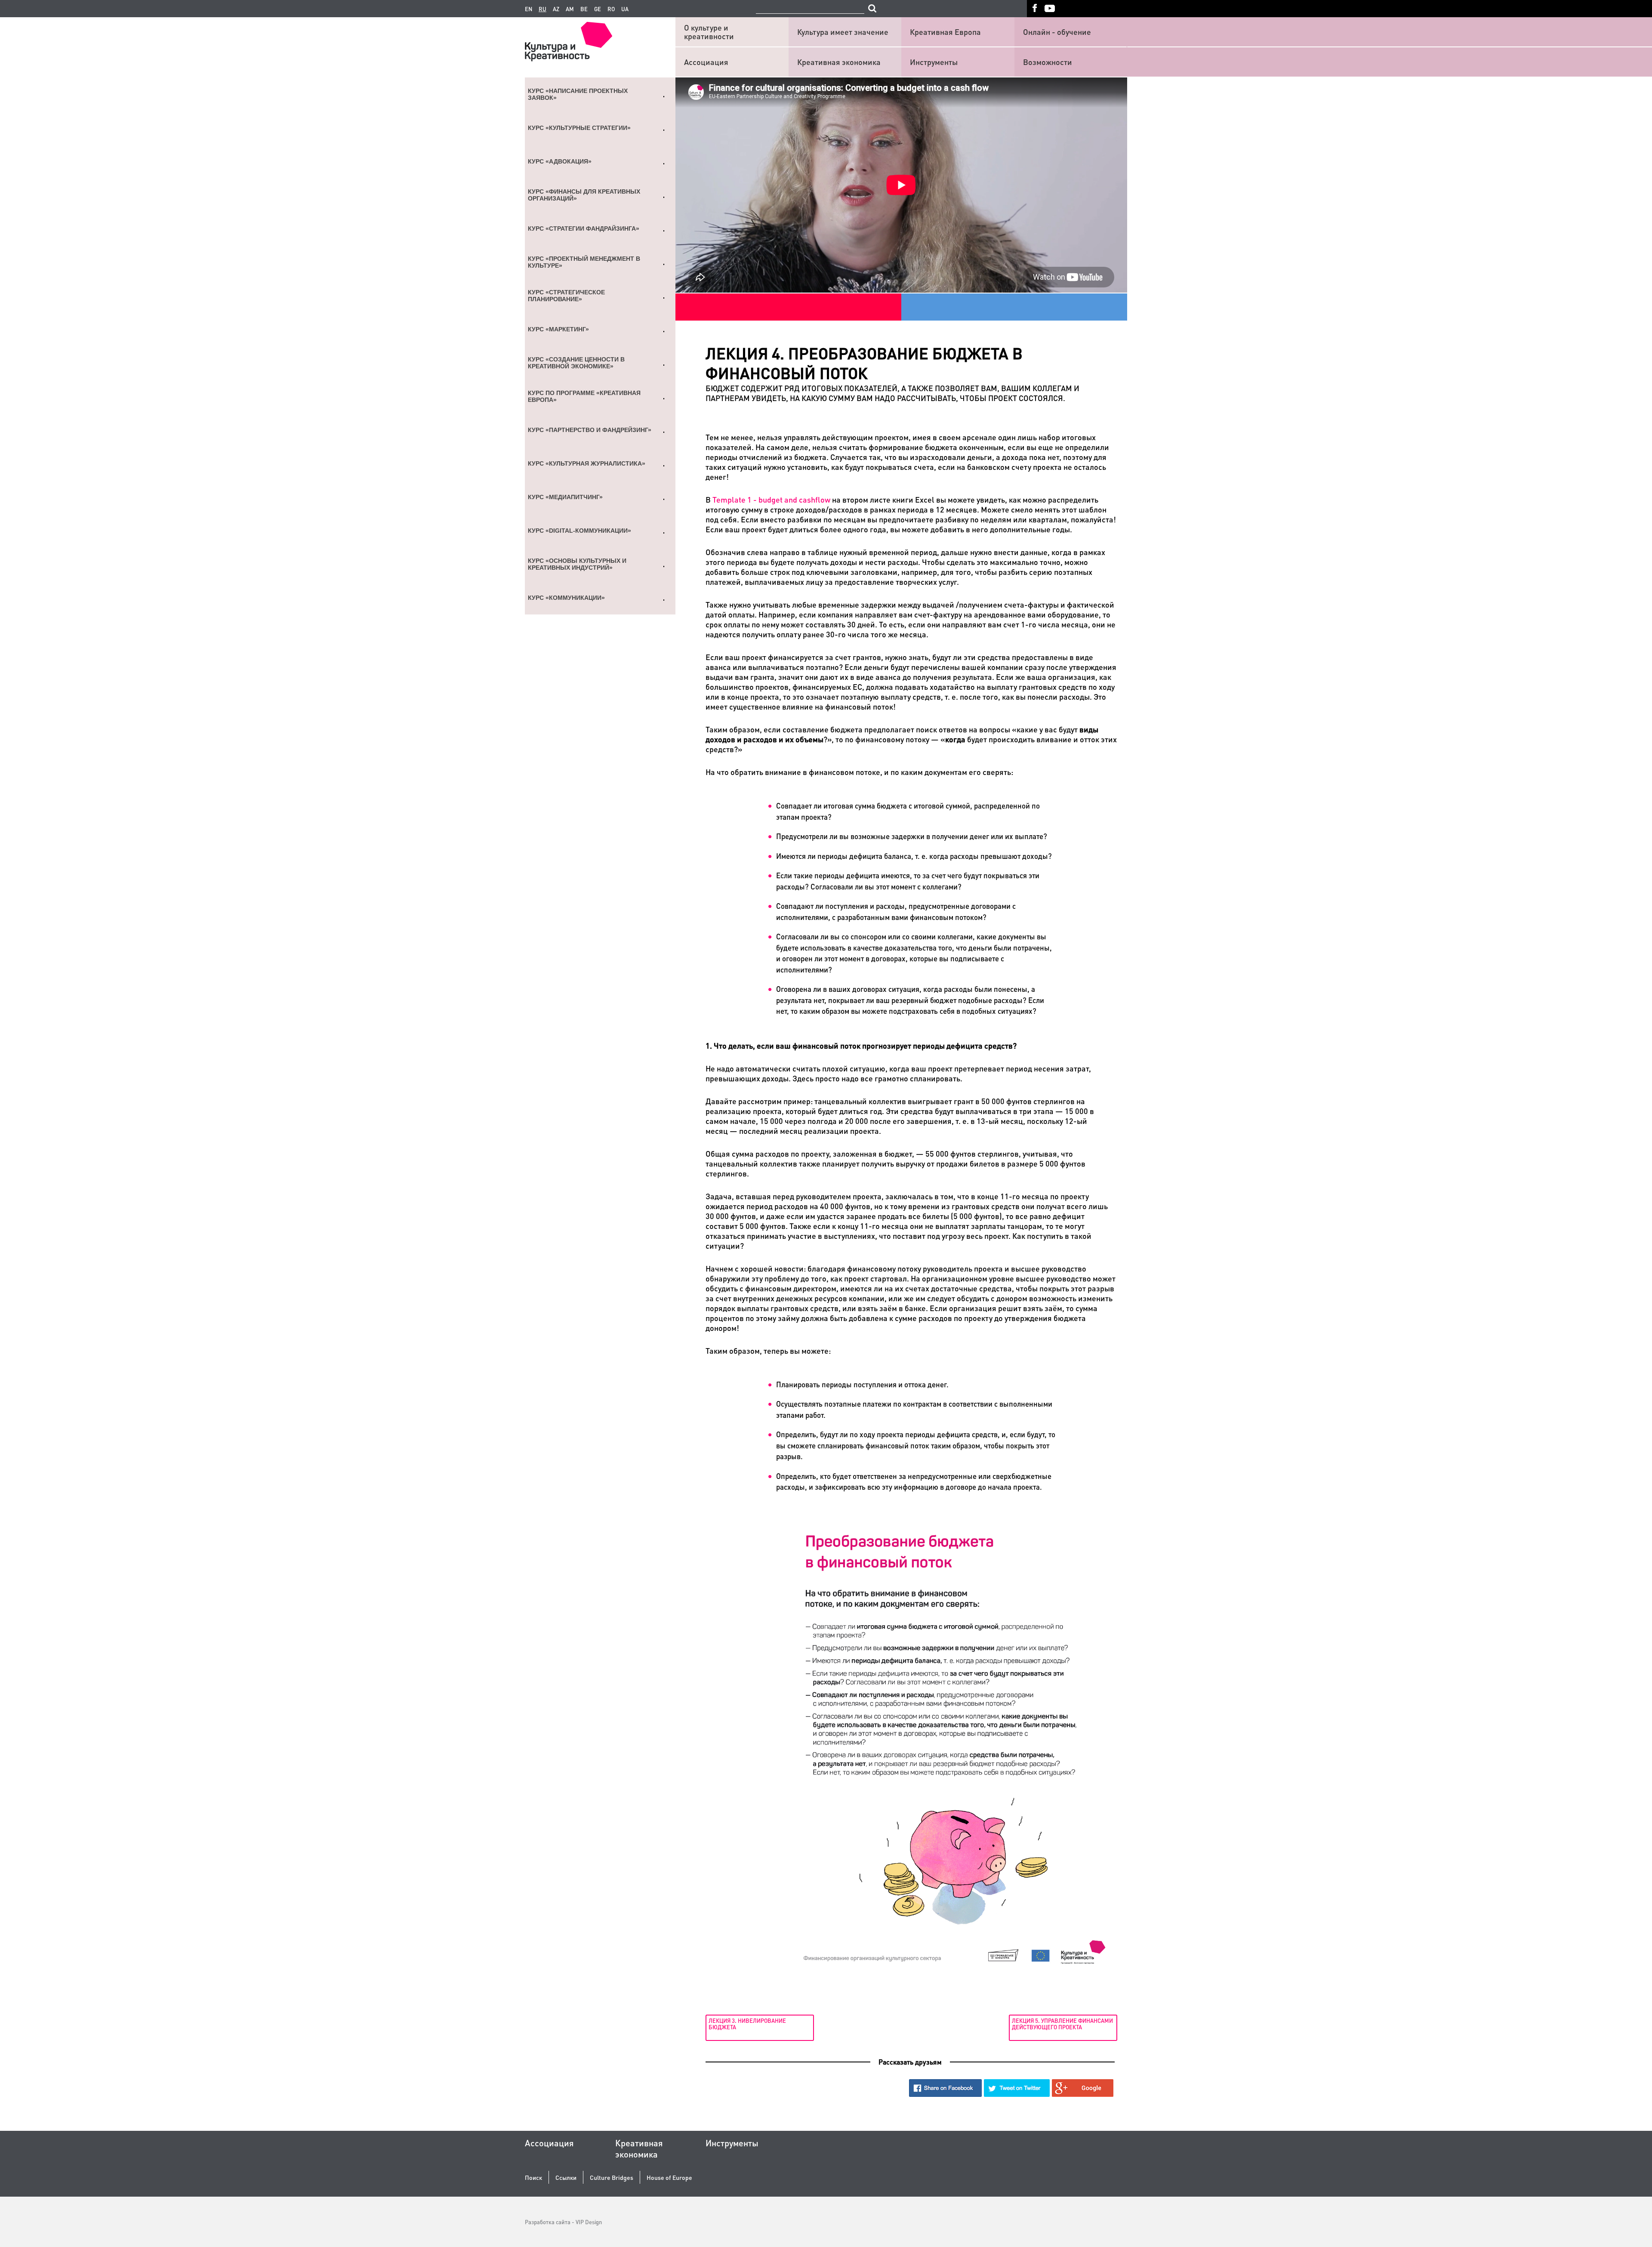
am (570, 9)
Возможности (1048, 62)
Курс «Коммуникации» (566, 598)
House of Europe (669, 2178)
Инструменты (934, 62)
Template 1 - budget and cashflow (771, 499)
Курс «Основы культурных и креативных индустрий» (577, 564)
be (584, 9)
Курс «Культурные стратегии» (579, 128)
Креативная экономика (839, 62)
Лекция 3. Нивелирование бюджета (747, 2023)
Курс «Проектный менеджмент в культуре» (584, 262)
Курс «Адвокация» (560, 161)
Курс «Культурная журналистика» (587, 463)
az (556, 9)
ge (598, 9)
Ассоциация (706, 62)
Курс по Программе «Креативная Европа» (584, 396)
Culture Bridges (612, 2178)
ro (611, 9)
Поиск (533, 2178)
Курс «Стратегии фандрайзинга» (584, 228)
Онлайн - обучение (1057, 32)
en (529, 9)
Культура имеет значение (843, 32)
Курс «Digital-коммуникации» (579, 531)
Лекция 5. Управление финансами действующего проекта (1062, 2023)
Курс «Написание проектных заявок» (578, 94)
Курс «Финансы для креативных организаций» (584, 195)
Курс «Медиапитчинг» (565, 497)
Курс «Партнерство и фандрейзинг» (590, 430)
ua (625, 9)
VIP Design (589, 2222)
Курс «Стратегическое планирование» (566, 296)
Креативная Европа (945, 32)
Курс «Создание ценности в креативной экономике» (576, 363)
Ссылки (566, 2178)
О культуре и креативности (709, 32)
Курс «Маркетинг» (558, 329)
